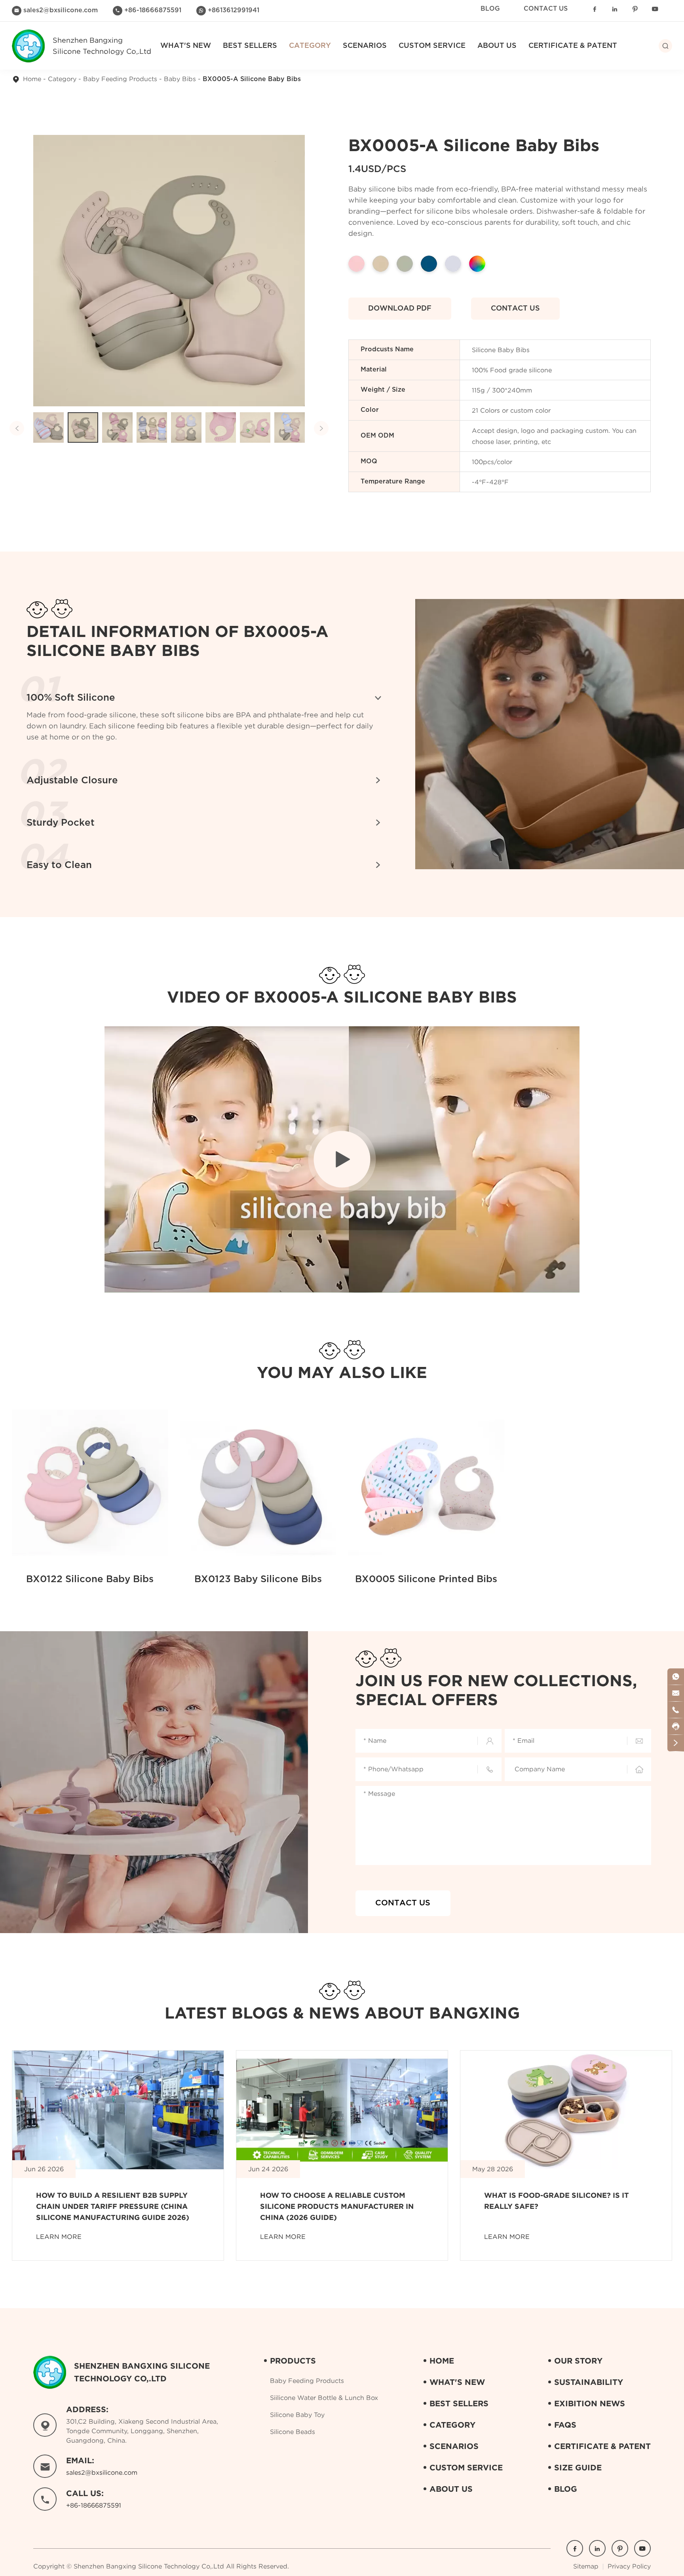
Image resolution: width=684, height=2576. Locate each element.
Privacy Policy (629, 2566)
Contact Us (546, 9)
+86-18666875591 (153, 10)
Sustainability (589, 2382)
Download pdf (400, 309)
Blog (490, 9)
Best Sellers (250, 46)
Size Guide (578, 2467)
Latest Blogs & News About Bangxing (342, 2013)
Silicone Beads (293, 2432)
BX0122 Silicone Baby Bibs (90, 1579)
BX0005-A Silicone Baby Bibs (252, 79)
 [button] (321, 428)
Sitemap (586, 2566)
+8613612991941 (234, 10)
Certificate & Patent (573, 46)
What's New (186, 46)
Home (32, 79)
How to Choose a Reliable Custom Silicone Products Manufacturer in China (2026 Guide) (337, 2206)
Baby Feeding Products (120, 79)
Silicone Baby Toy (297, 2415)
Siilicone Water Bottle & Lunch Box (324, 2398)
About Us (497, 46)
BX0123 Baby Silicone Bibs (258, 1579)
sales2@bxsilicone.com (61, 10)
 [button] (17, 428)
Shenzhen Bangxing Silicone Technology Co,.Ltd (149, 2566)
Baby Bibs (180, 79)
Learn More (59, 2237)
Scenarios (365, 46)
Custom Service (432, 46)
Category (62, 79)
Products (293, 2361)
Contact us (515, 309)
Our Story (578, 2361)
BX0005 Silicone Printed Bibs (426, 1579)
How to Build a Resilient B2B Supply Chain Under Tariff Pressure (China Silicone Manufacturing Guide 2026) (113, 2206)
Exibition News (590, 2403)
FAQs (565, 2425)
